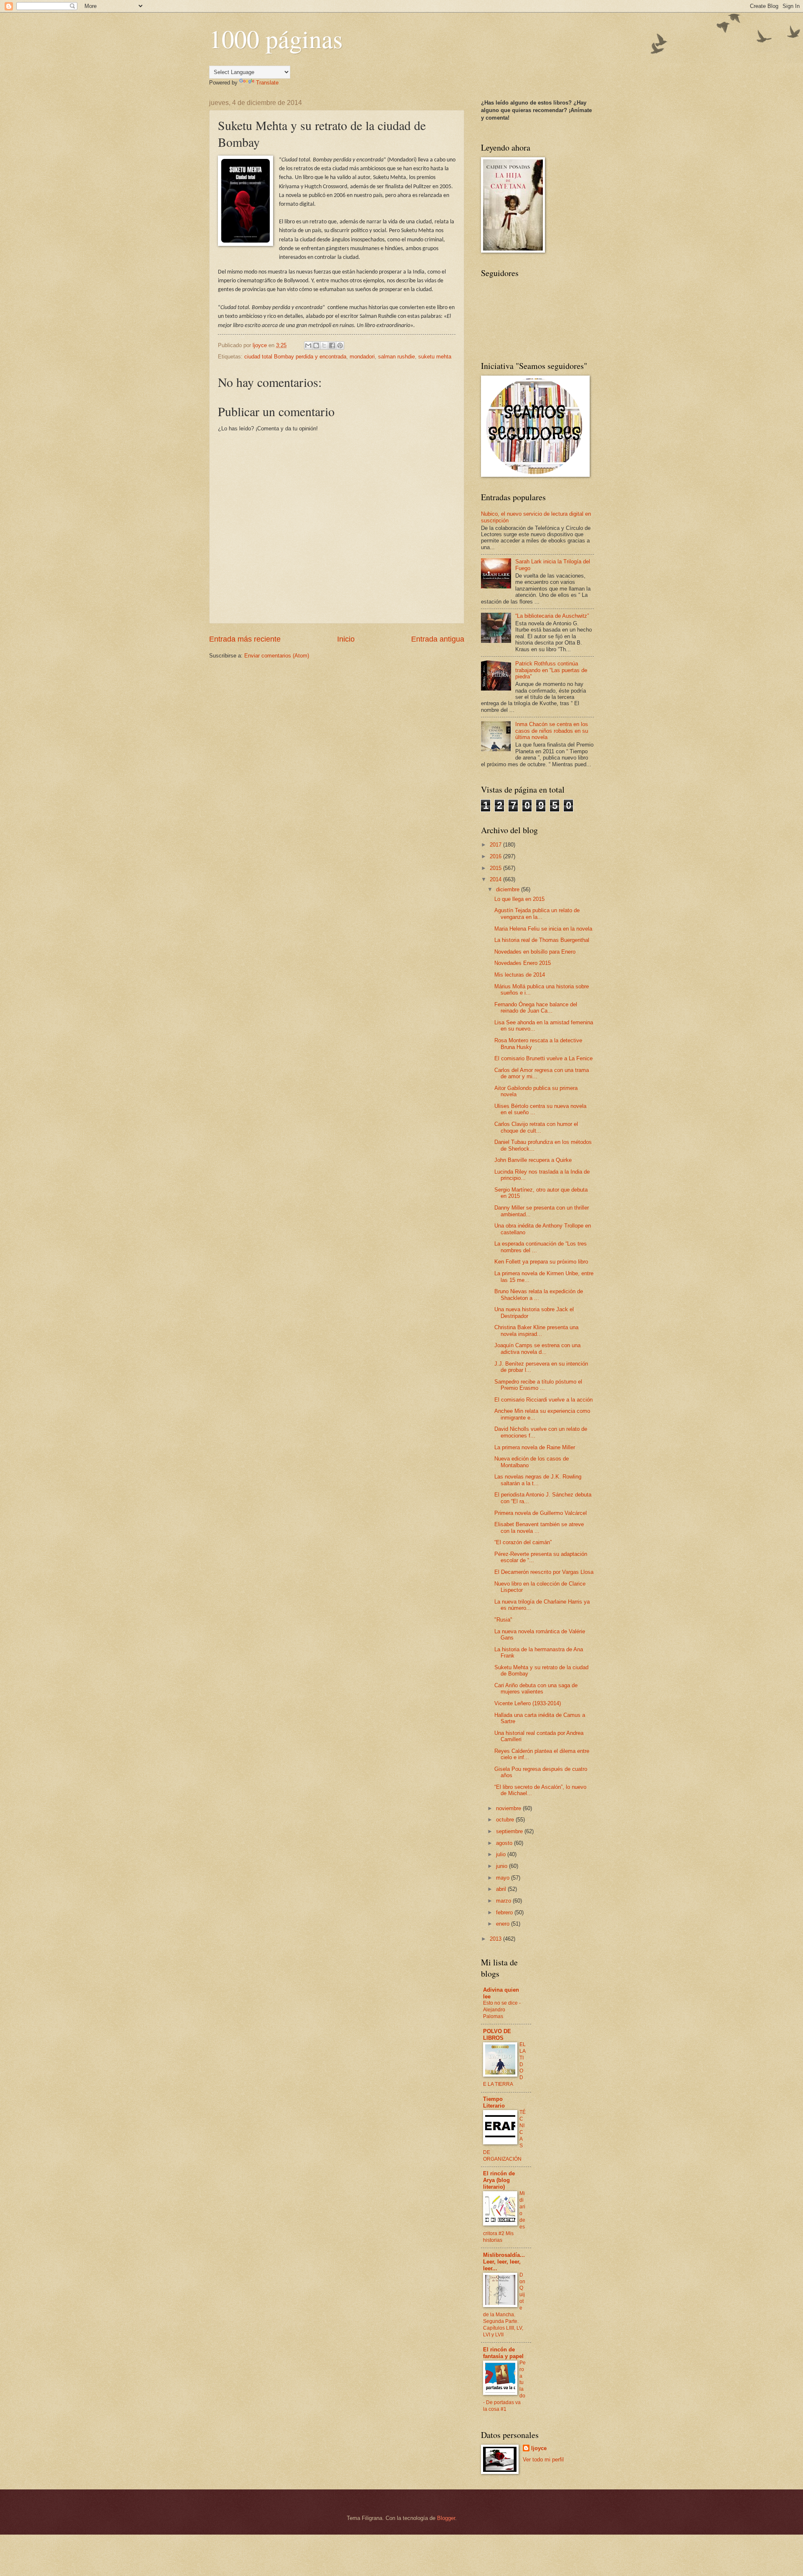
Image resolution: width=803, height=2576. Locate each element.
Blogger (446, 2518)
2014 (496, 879)
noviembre (509, 1808)
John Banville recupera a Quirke (533, 1160)
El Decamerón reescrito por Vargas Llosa (544, 1572)
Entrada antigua (438, 639)
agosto (505, 1843)
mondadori (362, 357)
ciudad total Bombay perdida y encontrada (295, 357)
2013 (496, 1939)
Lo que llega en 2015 (519, 899)
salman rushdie (396, 357)
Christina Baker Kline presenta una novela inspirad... (536, 1330)
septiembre (510, 1831)
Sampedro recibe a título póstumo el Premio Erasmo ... (538, 1385)
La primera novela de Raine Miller (535, 1447)
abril (502, 1889)
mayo (504, 1878)
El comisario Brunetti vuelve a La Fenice (543, 1058)
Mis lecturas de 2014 (520, 975)
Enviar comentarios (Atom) (277, 656)
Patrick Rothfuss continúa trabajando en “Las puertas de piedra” (551, 670)
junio (503, 1866)
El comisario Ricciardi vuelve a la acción (543, 1400)
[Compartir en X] (324, 345)
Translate (267, 83)
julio (502, 1854)
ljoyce (539, 2448)
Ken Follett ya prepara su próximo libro (541, 1262)
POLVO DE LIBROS (497, 2035)
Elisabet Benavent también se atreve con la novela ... (539, 1527)
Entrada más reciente (245, 639)
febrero (505, 1912)
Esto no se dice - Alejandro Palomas (502, 2010)
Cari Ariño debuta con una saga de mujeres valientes (536, 1688)
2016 (496, 856)
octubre (506, 1820)
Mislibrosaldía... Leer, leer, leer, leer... (504, 2262)
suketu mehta (435, 357)
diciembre (509, 889)
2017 (496, 845)
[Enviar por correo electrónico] (308, 345)
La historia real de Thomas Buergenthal (542, 940)
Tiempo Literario (494, 2102)
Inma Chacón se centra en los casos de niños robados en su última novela (552, 731)
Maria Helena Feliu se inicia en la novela (543, 929)
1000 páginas (276, 38)
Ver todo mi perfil (543, 2460)
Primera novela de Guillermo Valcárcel (541, 1513)
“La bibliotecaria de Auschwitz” (552, 616)
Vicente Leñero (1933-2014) (528, 1703)
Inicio (346, 639)
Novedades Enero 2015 (523, 963)
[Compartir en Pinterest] (340, 345)
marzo (504, 1901)
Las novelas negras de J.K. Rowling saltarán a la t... (538, 1480)
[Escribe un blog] (316, 345)
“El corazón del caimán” (523, 1542)
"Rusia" (503, 1620)
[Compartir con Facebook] (332, 345)
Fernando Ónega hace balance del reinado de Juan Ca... (536, 1008)
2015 (496, 868)
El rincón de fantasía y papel (503, 2353)
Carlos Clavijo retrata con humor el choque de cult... (536, 1127)
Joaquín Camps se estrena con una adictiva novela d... (537, 1348)
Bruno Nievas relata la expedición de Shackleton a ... (539, 1294)
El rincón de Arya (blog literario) (499, 2180)
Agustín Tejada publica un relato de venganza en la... (537, 913)
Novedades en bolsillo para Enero (535, 952)
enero (504, 1924)
